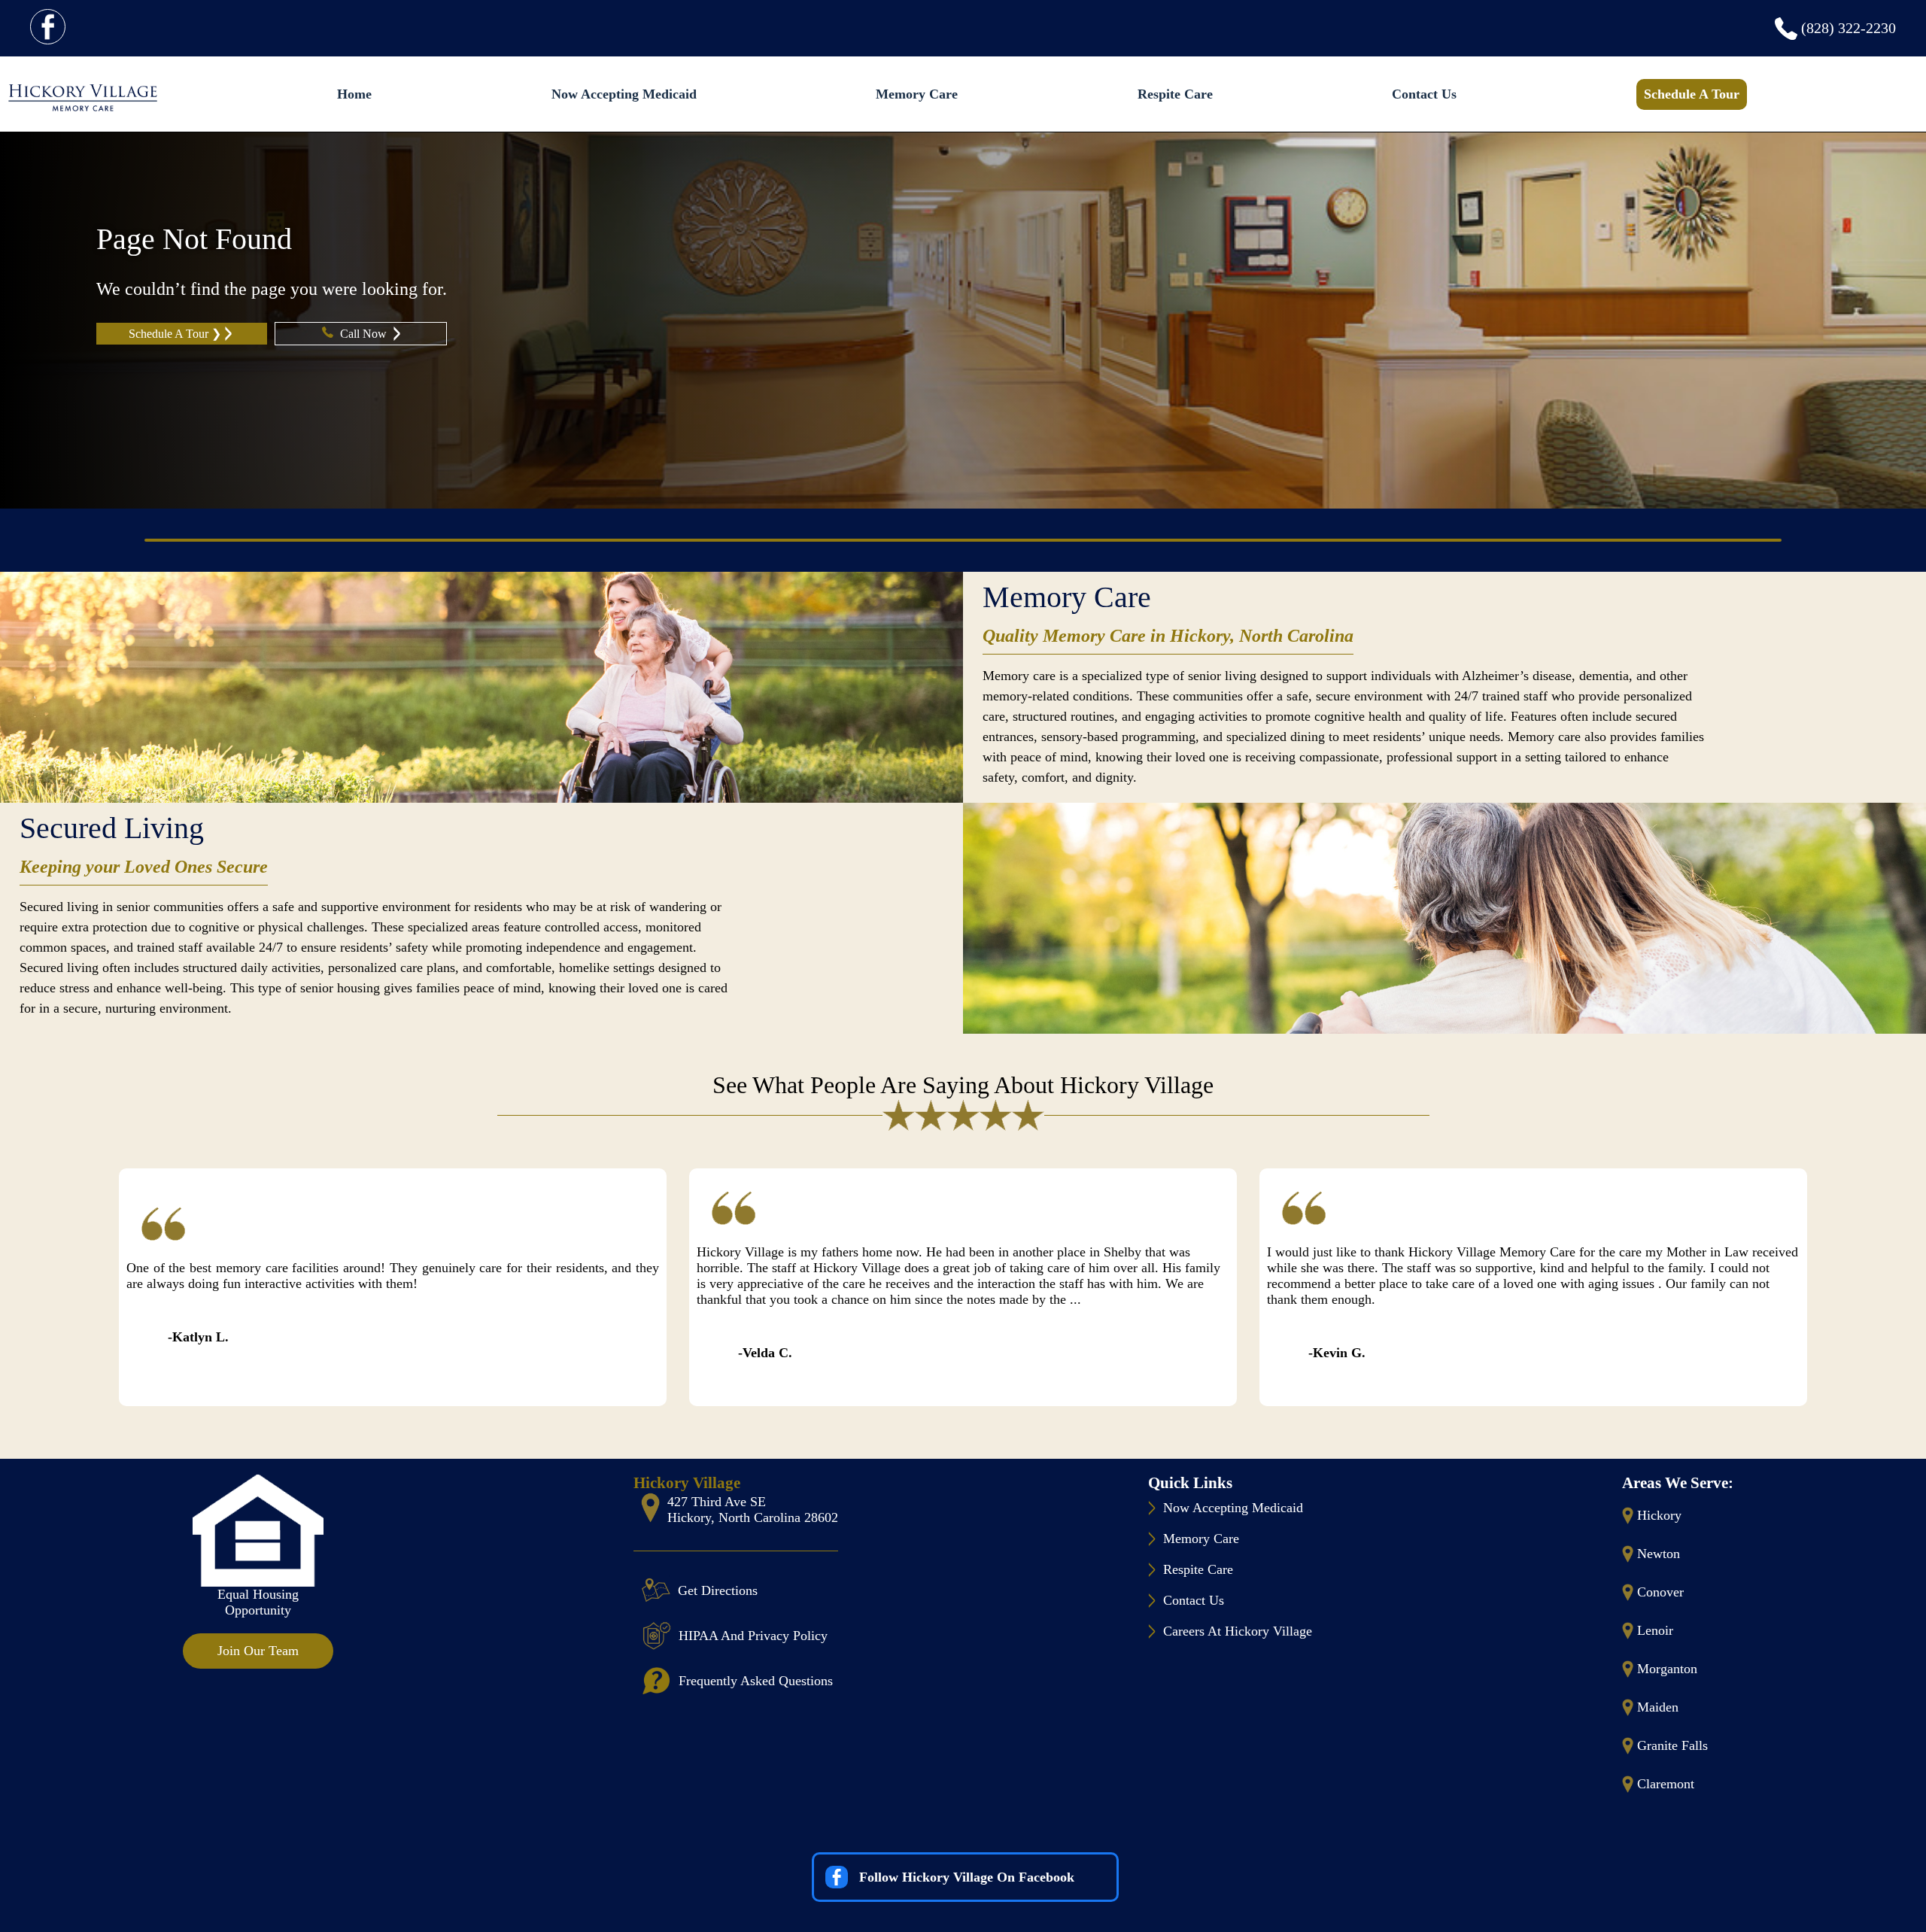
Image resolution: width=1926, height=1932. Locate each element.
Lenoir (1655, 1630)
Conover (1660, 1592)
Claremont (1666, 1784)
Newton (1659, 1554)
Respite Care (1175, 94)
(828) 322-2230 (1849, 28)
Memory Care (917, 94)
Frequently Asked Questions (756, 1681)
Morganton (1667, 1669)
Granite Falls (1672, 1745)
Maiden (1658, 1707)
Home (354, 94)
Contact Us (1424, 94)
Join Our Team (258, 1651)
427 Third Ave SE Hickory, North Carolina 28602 (753, 1510)
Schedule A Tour (1692, 94)
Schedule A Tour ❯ (175, 334)
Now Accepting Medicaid (624, 94)
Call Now (365, 334)
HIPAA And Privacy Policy (753, 1636)
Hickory (1659, 1515)
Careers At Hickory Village (1238, 1631)
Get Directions (718, 1590)
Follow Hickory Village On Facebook (967, 1877)
